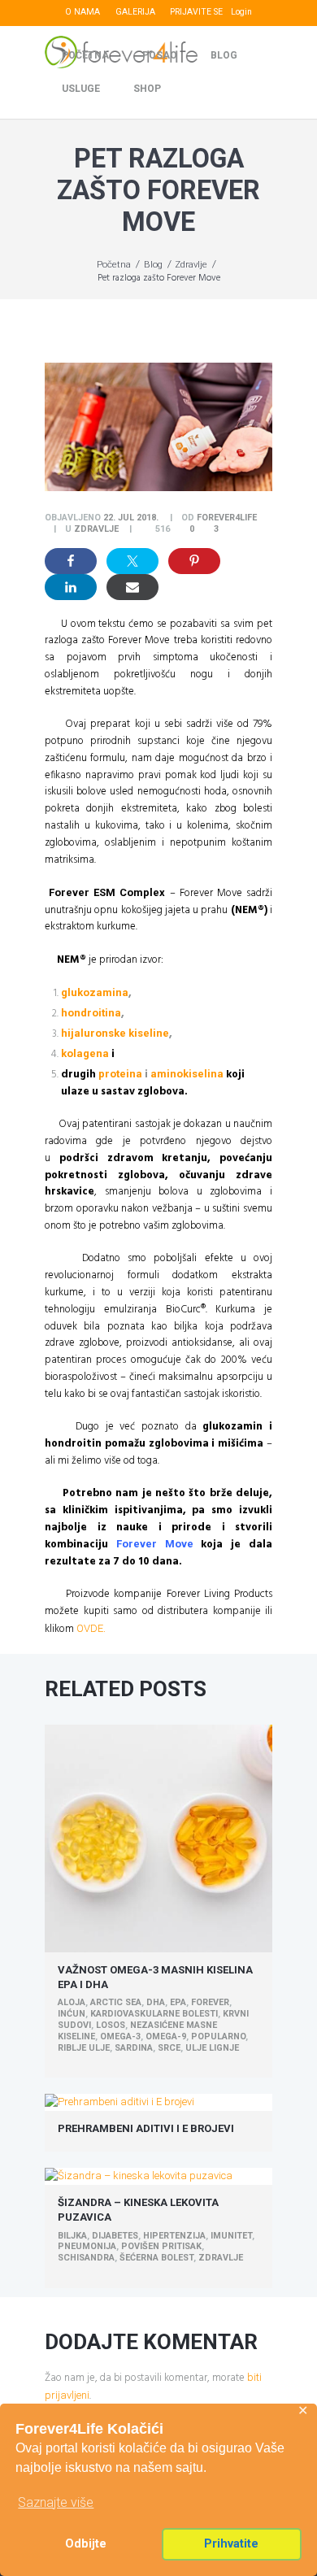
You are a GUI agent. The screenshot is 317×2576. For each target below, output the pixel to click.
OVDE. (91, 1628)
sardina (134, 2048)
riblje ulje (84, 2048)
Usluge (81, 89)
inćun (72, 2014)
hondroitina (91, 1013)
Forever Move (155, 1544)
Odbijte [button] (86, 2544)
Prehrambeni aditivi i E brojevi (146, 2128)
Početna (85, 55)
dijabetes (115, 2236)
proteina (120, 1074)
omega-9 (166, 2036)
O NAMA (83, 12)
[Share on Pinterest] (194, 561)
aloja (72, 2002)
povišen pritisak (161, 2246)
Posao (160, 55)
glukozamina (95, 992)
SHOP (147, 89)
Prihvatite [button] (231, 2544)
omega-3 (120, 2036)
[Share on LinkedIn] (71, 587)
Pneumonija (87, 2246)
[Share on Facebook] (71, 561)
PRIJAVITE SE (196, 12)
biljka (72, 2236)
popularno (218, 2036)
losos (111, 2025)
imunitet (231, 2236)
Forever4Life (227, 518)
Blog (224, 55)
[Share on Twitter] (132, 561)
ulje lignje (212, 2048)
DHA (156, 2002)
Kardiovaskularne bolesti (154, 2014)
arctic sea (116, 2002)
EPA (178, 2002)
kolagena (85, 1053)
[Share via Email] (132, 587)
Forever (210, 2002)
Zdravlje (191, 264)
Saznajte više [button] (56, 2502)
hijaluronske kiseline (115, 1033)
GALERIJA (135, 12)
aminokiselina (187, 1074)
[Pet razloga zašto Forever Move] (158, 427)
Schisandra (86, 2258)
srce (169, 2048)
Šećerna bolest (156, 2258)
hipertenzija (174, 2236)
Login (241, 12)
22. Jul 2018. (131, 518)
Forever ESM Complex (107, 892)
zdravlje (221, 2258)
